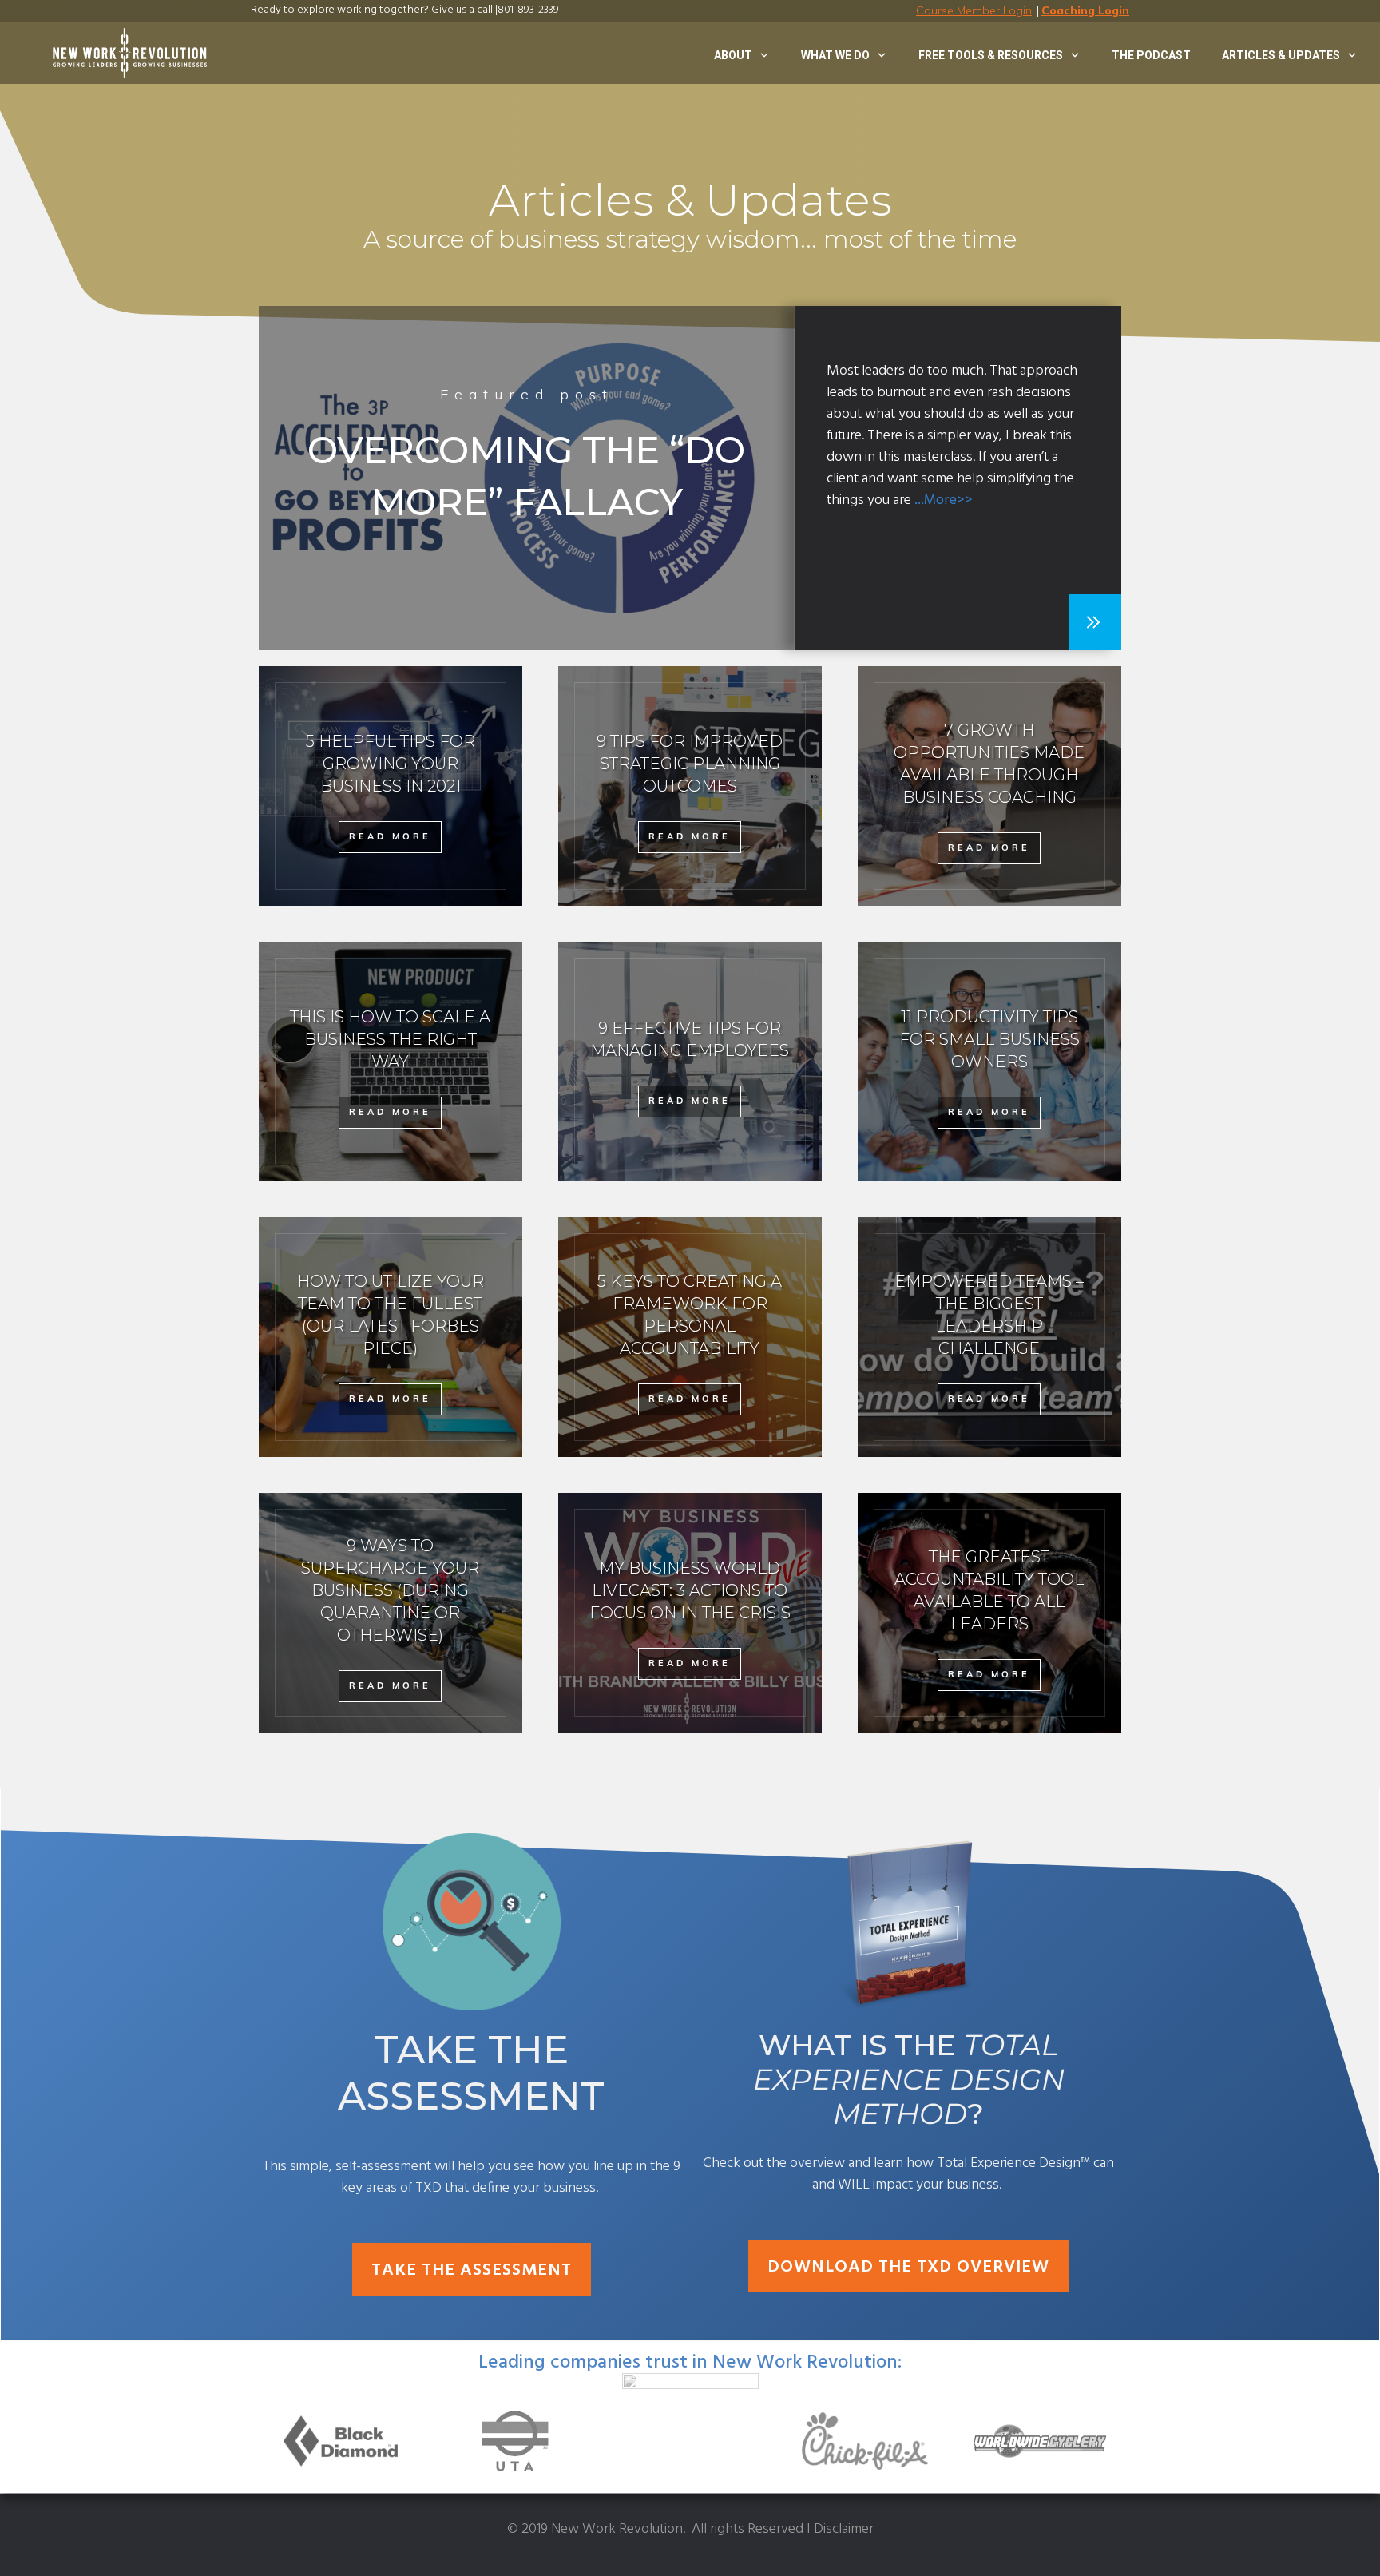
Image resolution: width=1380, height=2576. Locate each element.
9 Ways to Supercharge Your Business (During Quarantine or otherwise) (391, 1613)
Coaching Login (1085, 10)
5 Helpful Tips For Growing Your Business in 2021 (391, 786)
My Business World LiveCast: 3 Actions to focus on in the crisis (690, 1613)
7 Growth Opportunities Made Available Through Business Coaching (989, 786)
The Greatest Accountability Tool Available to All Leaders (989, 1613)
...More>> (944, 500)
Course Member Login (974, 10)
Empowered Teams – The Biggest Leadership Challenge (989, 1337)
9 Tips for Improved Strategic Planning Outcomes (690, 786)
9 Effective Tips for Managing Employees (690, 1062)
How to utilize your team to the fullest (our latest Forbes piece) (391, 1337)
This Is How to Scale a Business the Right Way (391, 1062)
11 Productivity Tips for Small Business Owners (989, 1062)
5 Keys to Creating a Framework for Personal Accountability (690, 1337)
